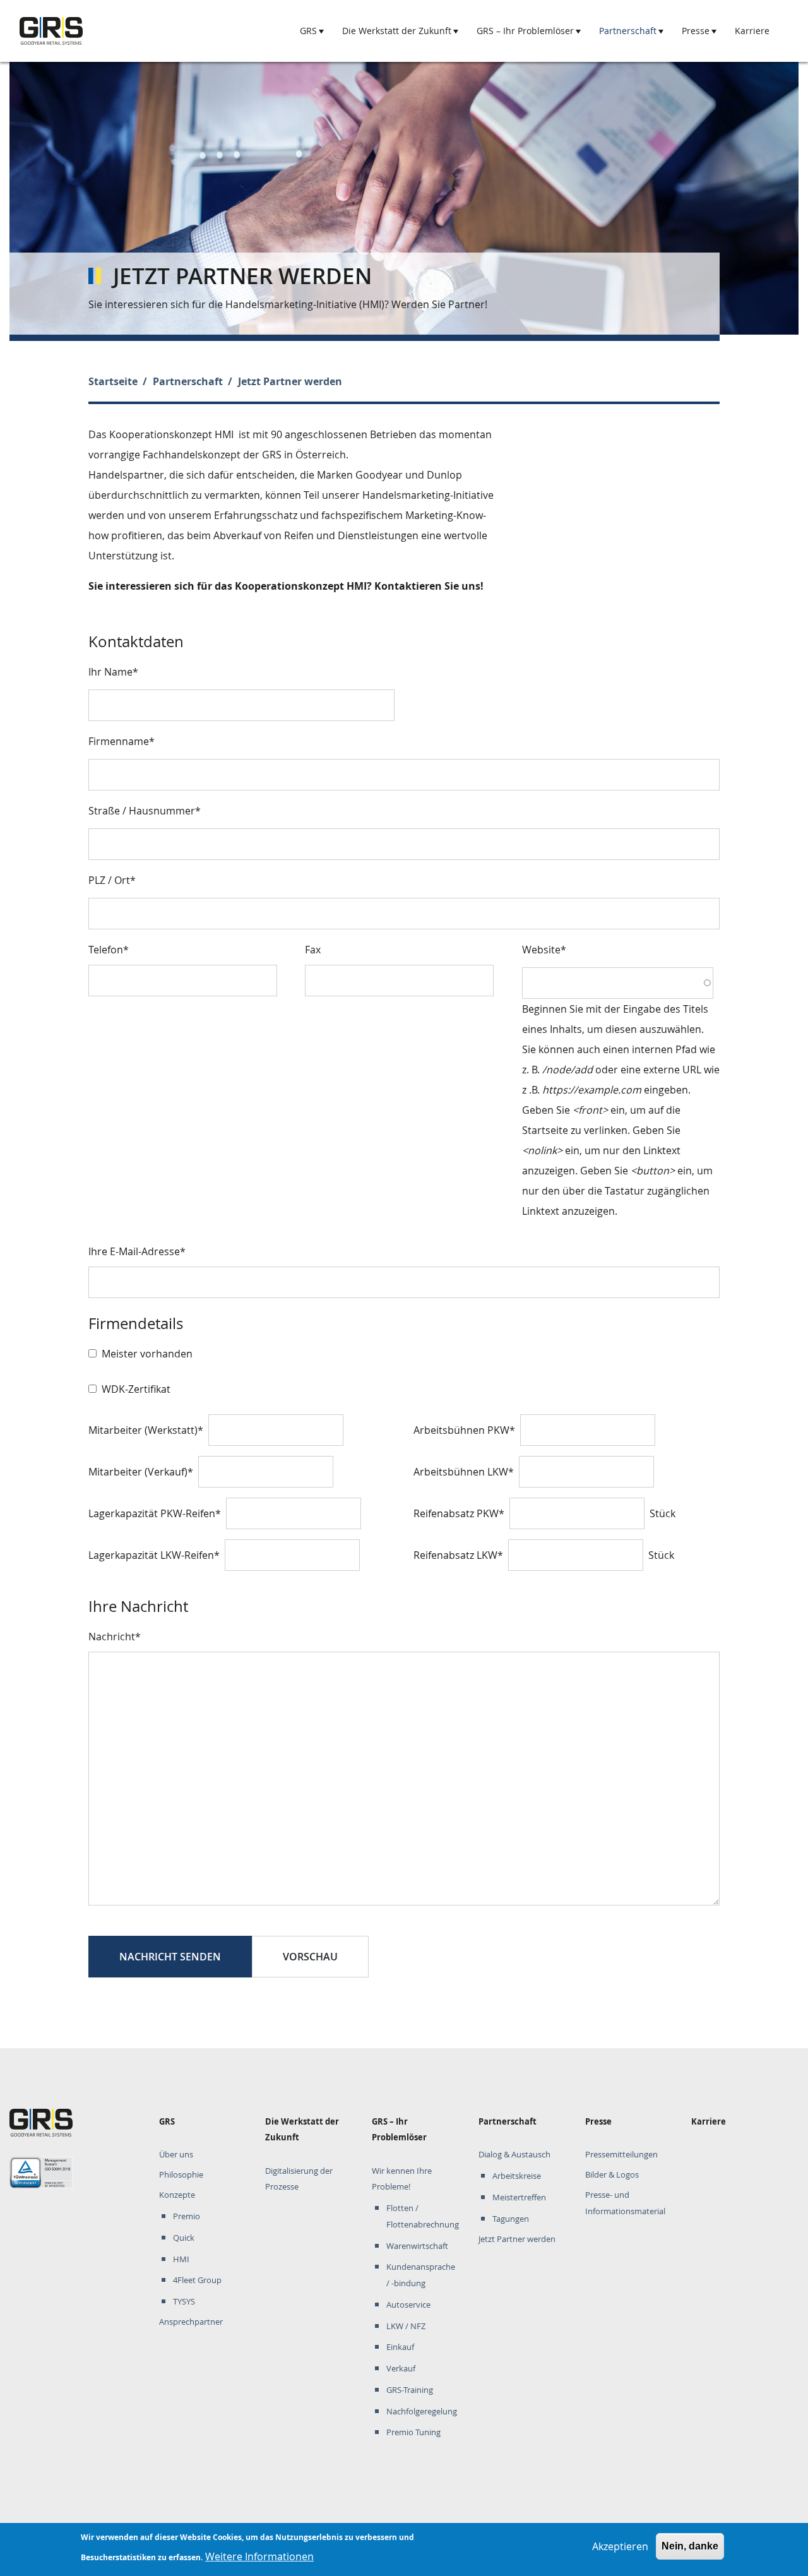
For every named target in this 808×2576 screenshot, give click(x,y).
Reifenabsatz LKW (455, 1555)
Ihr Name (110, 672)
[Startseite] (51, 31)
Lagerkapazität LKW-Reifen (151, 1555)
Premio (187, 2216)
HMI (181, 2259)
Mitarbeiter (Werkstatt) (143, 1430)
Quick (184, 2238)
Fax (313, 950)
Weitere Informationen (259, 2556)
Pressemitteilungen (621, 2155)
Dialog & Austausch (514, 2155)
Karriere (752, 31)
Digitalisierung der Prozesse (299, 2179)
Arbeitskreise (517, 2176)
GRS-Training (410, 2390)
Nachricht (112, 1637)
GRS (308, 31)
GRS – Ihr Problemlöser (525, 31)
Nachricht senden (170, 1957)
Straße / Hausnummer (142, 811)
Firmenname (119, 741)
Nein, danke (690, 2546)
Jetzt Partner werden (517, 2239)
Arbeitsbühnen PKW (461, 1430)
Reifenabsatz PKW (456, 1513)
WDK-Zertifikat (136, 1389)
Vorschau (310, 1957)
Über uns (176, 2155)
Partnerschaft (628, 31)
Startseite (113, 381)
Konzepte (177, 2195)
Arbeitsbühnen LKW (461, 1472)
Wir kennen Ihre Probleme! (402, 2179)
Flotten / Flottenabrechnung (423, 2216)
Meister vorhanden (147, 1354)
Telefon (106, 950)
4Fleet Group (197, 2280)
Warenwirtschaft (417, 2246)
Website (541, 950)
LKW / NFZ (406, 2326)
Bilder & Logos (612, 2175)
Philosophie (181, 2175)
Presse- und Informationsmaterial (625, 2203)
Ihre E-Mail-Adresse (134, 1251)
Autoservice (408, 2305)
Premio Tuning (413, 2432)
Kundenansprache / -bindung (421, 2275)
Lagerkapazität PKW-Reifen (152, 1513)
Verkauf (401, 2369)
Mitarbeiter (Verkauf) (138, 1472)
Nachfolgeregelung (422, 2412)
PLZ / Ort (109, 880)
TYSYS (184, 2302)
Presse (696, 31)
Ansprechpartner (191, 2322)
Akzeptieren (620, 2546)
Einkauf (400, 2347)
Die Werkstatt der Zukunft (397, 31)
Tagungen (511, 2219)
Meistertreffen (519, 2197)
